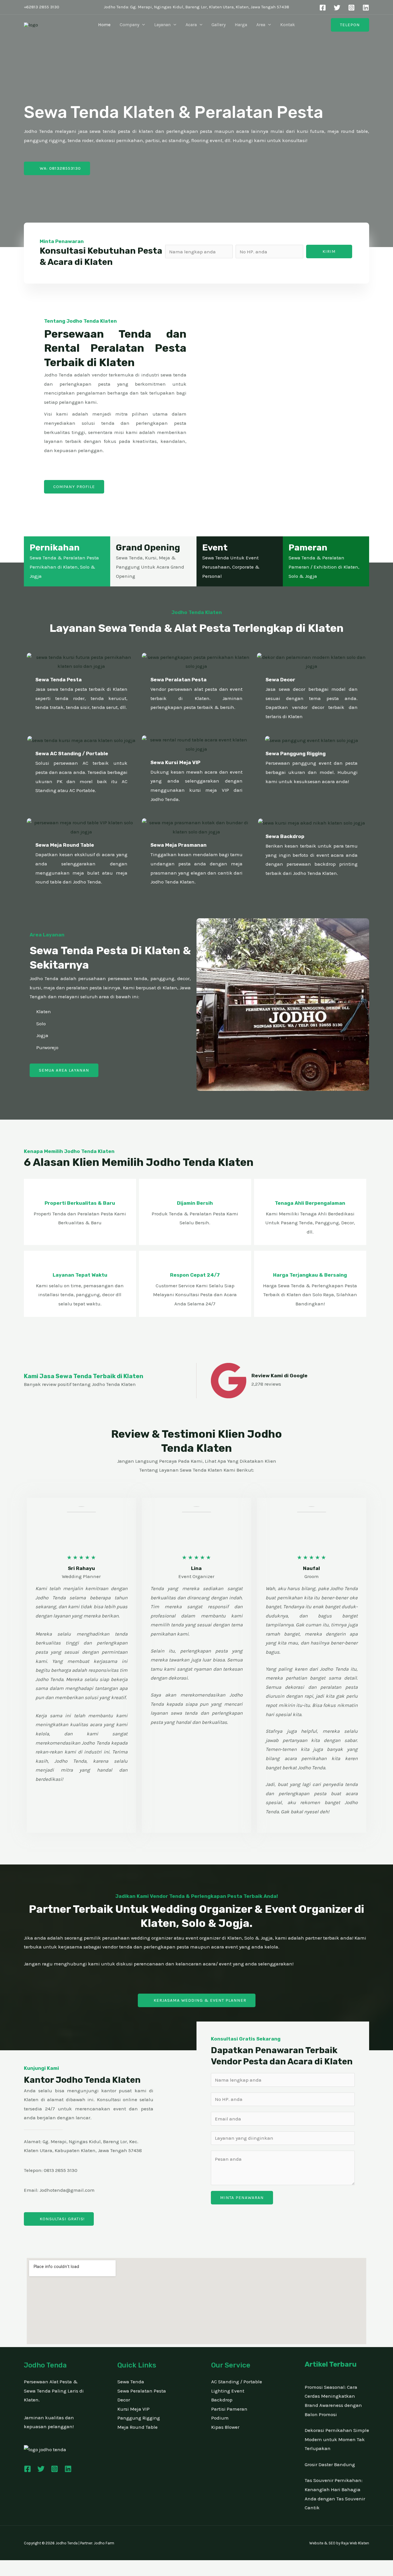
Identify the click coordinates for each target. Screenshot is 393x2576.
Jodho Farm (104, 2543)
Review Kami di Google (280, 1376)
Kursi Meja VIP (133, 2409)
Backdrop (222, 2400)
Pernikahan (55, 548)
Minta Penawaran (242, 2198)
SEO (332, 2543)
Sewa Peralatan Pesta (179, 680)
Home (104, 25)
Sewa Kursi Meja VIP (175, 762)
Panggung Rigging (139, 2418)
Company (129, 25)
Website (316, 2543)
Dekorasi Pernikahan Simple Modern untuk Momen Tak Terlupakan (337, 2439)
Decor (124, 2400)
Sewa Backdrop (285, 836)
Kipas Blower (225, 2427)
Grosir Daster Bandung (330, 2464)
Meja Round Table (138, 2427)
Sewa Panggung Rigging (296, 754)
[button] (142, 25)
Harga (241, 25)
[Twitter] (337, 8)
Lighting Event (228, 2391)
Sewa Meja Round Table (65, 845)
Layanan (162, 25)
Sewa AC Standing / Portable (72, 754)
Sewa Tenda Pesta (59, 680)
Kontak (288, 25)
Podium (220, 2418)
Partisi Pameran (229, 2409)
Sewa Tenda (131, 2382)
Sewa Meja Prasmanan (179, 845)
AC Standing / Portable (237, 2382)
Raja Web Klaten (355, 2543)
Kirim (329, 251)
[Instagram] (351, 8)
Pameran (308, 548)
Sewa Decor (280, 680)
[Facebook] (323, 8)
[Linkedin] (366, 8)
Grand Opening (148, 548)
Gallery (219, 25)
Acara (191, 25)
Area (261, 25)
